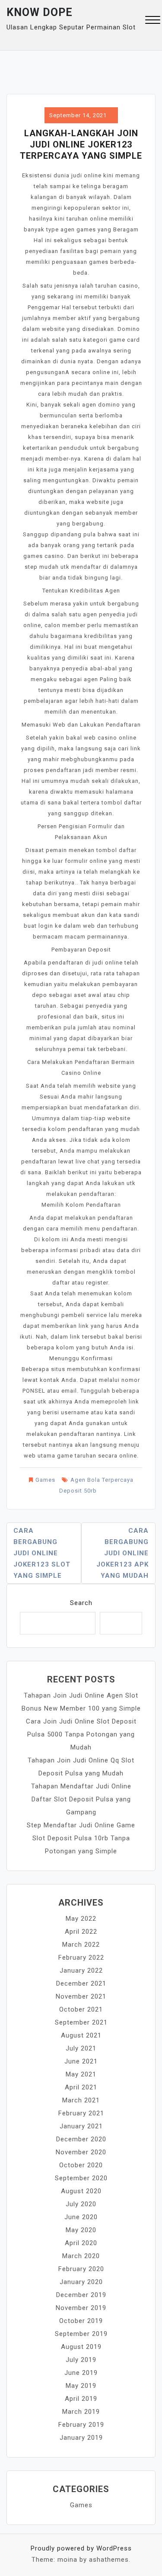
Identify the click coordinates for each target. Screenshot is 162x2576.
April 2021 (81, 2087)
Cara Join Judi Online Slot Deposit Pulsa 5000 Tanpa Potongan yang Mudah (81, 1734)
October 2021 (81, 2009)
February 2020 (81, 2269)
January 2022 (81, 1970)
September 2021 (81, 2022)
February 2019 (81, 2425)
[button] (153, 21)
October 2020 (81, 2165)
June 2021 (81, 2061)
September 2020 (81, 2178)
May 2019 (81, 2386)
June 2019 (81, 2373)
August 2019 (81, 2347)
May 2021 (81, 2074)
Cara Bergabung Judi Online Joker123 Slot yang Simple (42, 1553)
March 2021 (81, 2100)
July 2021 (81, 2048)
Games (45, 1480)
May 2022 (81, 1919)
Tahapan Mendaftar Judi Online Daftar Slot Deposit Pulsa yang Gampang (81, 1799)
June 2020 (81, 2217)
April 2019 (81, 2399)
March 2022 (81, 1945)
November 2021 (81, 1996)
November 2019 (81, 2308)
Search (81, 1603)
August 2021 (81, 2035)
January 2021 (81, 2126)
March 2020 (81, 2256)
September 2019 (81, 2334)
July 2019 (81, 2360)
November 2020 (81, 2152)
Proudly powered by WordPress (81, 2548)
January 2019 (81, 2438)
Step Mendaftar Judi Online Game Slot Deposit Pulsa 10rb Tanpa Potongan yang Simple (81, 1838)
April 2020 (81, 2243)
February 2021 (81, 2113)
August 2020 (81, 2191)
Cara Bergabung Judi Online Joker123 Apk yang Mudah (122, 1553)
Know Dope (40, 12)
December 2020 (81, 2139)
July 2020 (81, 2204)
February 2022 (81, 1958)
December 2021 (81, 1983)
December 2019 (81, 2295)
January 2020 (81, 2282)
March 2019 (81, 2412)
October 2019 (81, 2321)
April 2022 (81, 1932)
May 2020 (81, 2230)
